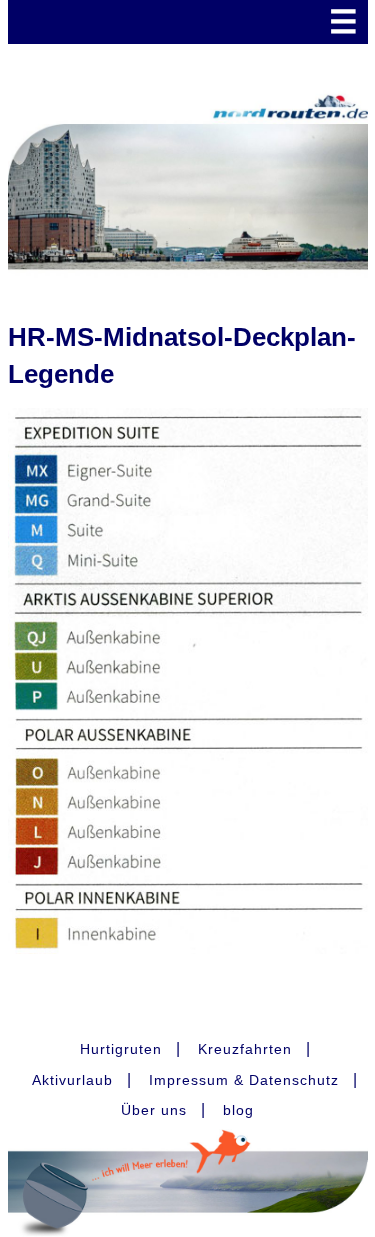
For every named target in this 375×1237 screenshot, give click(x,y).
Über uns (154, 1110)
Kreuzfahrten (245, 1049)
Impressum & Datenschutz (244, 1080)
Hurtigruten (121, 1049)
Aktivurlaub (72, 1080)
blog (238, 1110)
